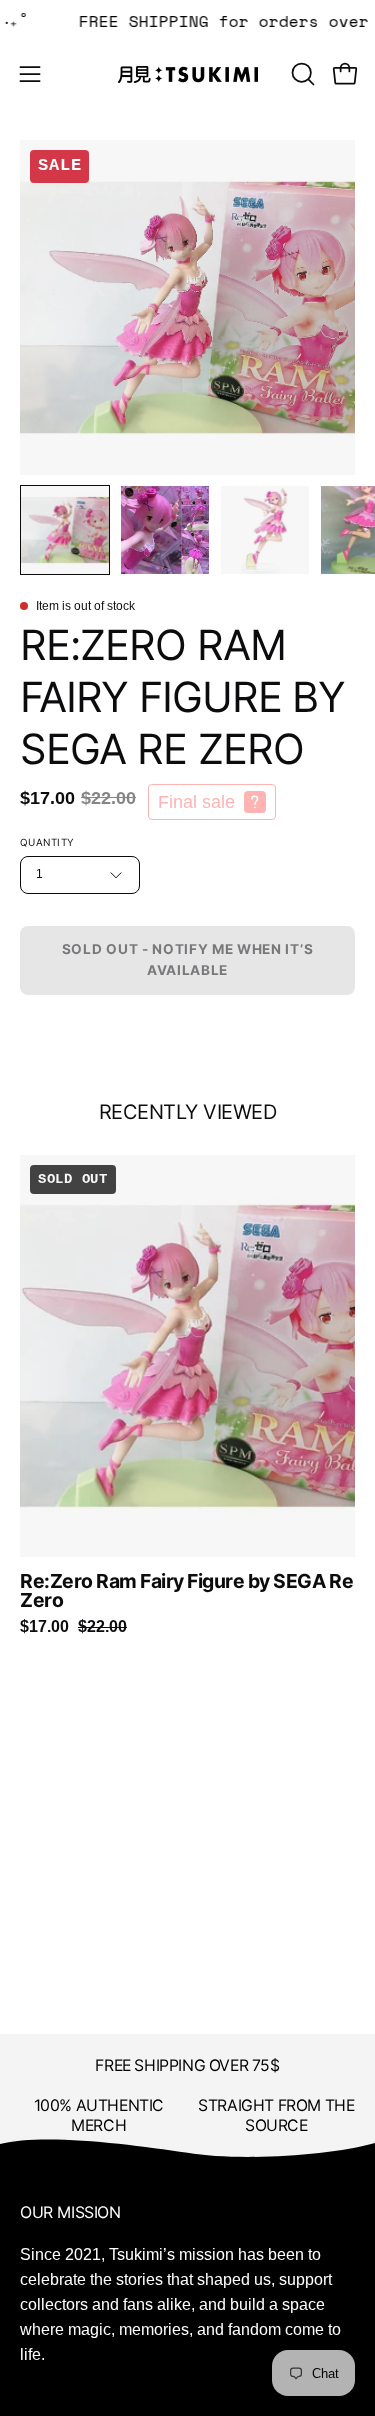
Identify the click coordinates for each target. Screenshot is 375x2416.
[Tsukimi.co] (188, 74)
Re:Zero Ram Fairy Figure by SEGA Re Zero (186, 1591)
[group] (187, 1395)
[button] (301, 74)
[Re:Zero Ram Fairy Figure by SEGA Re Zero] (65, 530)
